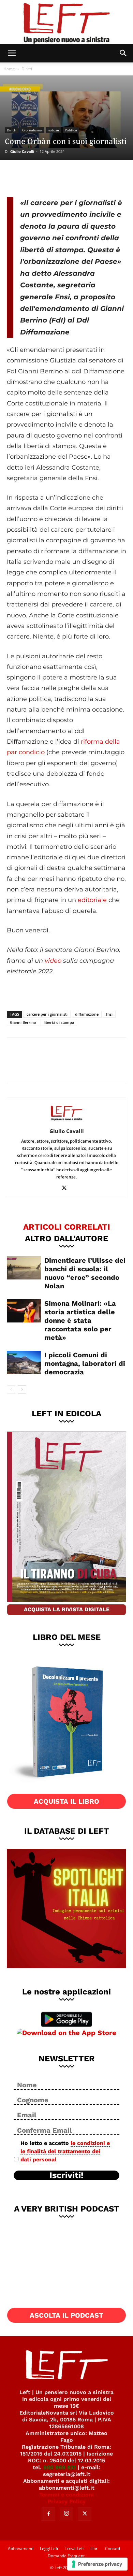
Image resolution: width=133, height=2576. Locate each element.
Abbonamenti (21, 2549)
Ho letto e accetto (65, 2151)
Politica (71, 130)
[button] (12, 53)
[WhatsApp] (62, 177)
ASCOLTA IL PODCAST (66, 2315)
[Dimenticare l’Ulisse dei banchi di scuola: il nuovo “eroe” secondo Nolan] (24, 1268)
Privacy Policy (67, 2501)
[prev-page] (11, 1390)
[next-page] (22, 1390)
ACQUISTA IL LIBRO (66, 1801)
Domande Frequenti (67, 2556)
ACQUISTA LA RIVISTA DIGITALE (67, 1609)
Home (9, 69)
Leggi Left (49, 2549)
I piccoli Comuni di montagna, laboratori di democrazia (85, 1363)
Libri (94, 2549)
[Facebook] (17, 177)
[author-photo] (66, 1121)
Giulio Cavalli (22, 151)
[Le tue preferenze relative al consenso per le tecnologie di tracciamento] (97, 2564)
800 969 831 (60, 2467)
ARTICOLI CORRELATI (67, 1227)
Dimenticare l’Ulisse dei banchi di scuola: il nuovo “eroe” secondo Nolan (85, 1273)
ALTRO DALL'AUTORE (66, 1238)
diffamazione (87, 1014)
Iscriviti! (66, 2175)
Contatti (113, 2549)
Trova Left (74, 2549)
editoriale (92, 900)
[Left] (66, 22)
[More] (85, 177)
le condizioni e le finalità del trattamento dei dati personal (65, 2151)
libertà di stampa (59, 1022)
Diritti (27, 69)
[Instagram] (66, 2514)
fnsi (109, 1014)
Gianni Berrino (23, 1022)
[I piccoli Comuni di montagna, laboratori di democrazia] (24, 1363)
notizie (53, 130)
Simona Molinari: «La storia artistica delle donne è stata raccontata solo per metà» (80, 1320)
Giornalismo (32, 130)
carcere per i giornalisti (47, 1014)
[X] (40, 177)
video (53, 961)
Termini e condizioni (66, 2495)
